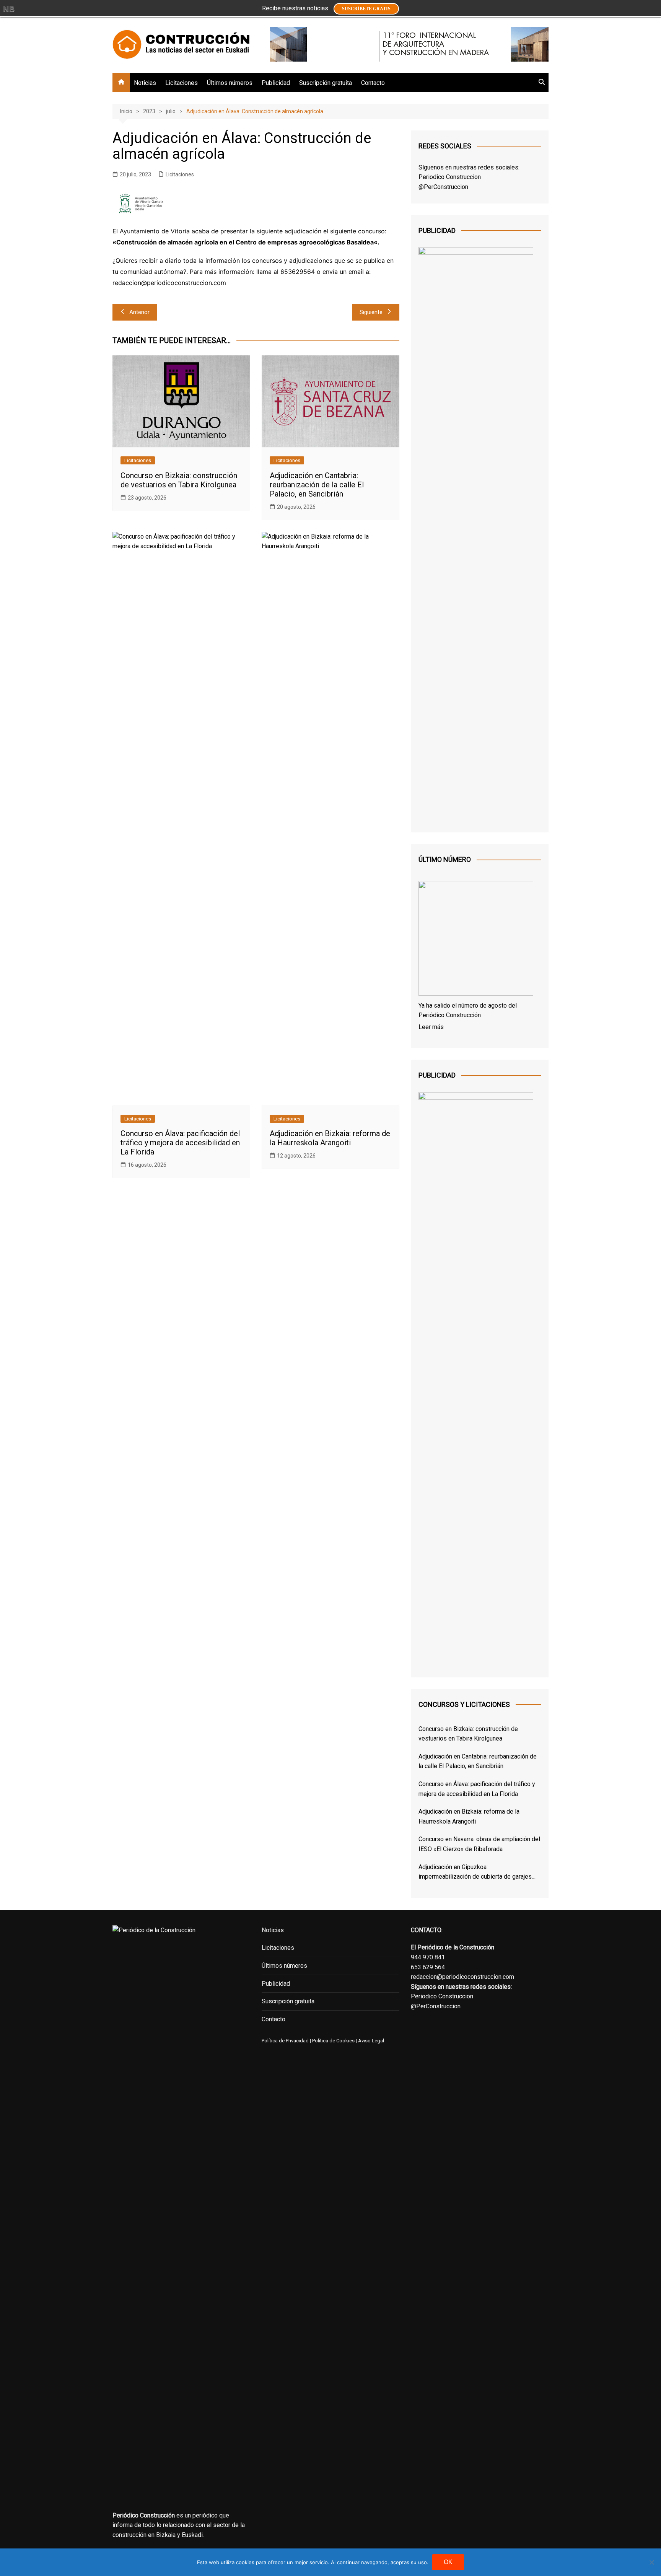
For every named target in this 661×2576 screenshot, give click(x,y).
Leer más (431, 1027)
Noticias (145, 83)
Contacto (373, 83)
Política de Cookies (333, 2041)
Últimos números (230, 83)
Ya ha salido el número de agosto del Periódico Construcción (468, 1010)
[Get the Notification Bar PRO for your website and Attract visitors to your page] (9, 9)
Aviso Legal (371, 2041)
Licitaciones (182, 83)
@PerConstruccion (443, 187)
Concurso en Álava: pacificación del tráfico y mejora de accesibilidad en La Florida (180, 1143)
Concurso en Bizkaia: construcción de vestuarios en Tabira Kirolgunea (179, 480)
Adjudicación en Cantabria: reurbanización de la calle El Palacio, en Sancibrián (317, 485)
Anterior (139, 312)
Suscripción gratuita (326, 83)
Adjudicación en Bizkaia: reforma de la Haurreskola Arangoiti (330, 1138)
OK (448, 2562)
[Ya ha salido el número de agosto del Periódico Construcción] (476, 940)
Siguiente (371, 312)
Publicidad (276, 83)
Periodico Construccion (450, 177)
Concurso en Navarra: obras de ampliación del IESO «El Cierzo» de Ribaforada (479, 1844)
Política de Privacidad (285, 2041)
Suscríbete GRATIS (366, 9)
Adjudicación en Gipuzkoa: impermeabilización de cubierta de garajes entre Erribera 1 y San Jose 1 (475, 1873)
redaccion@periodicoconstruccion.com (462, 1977)
